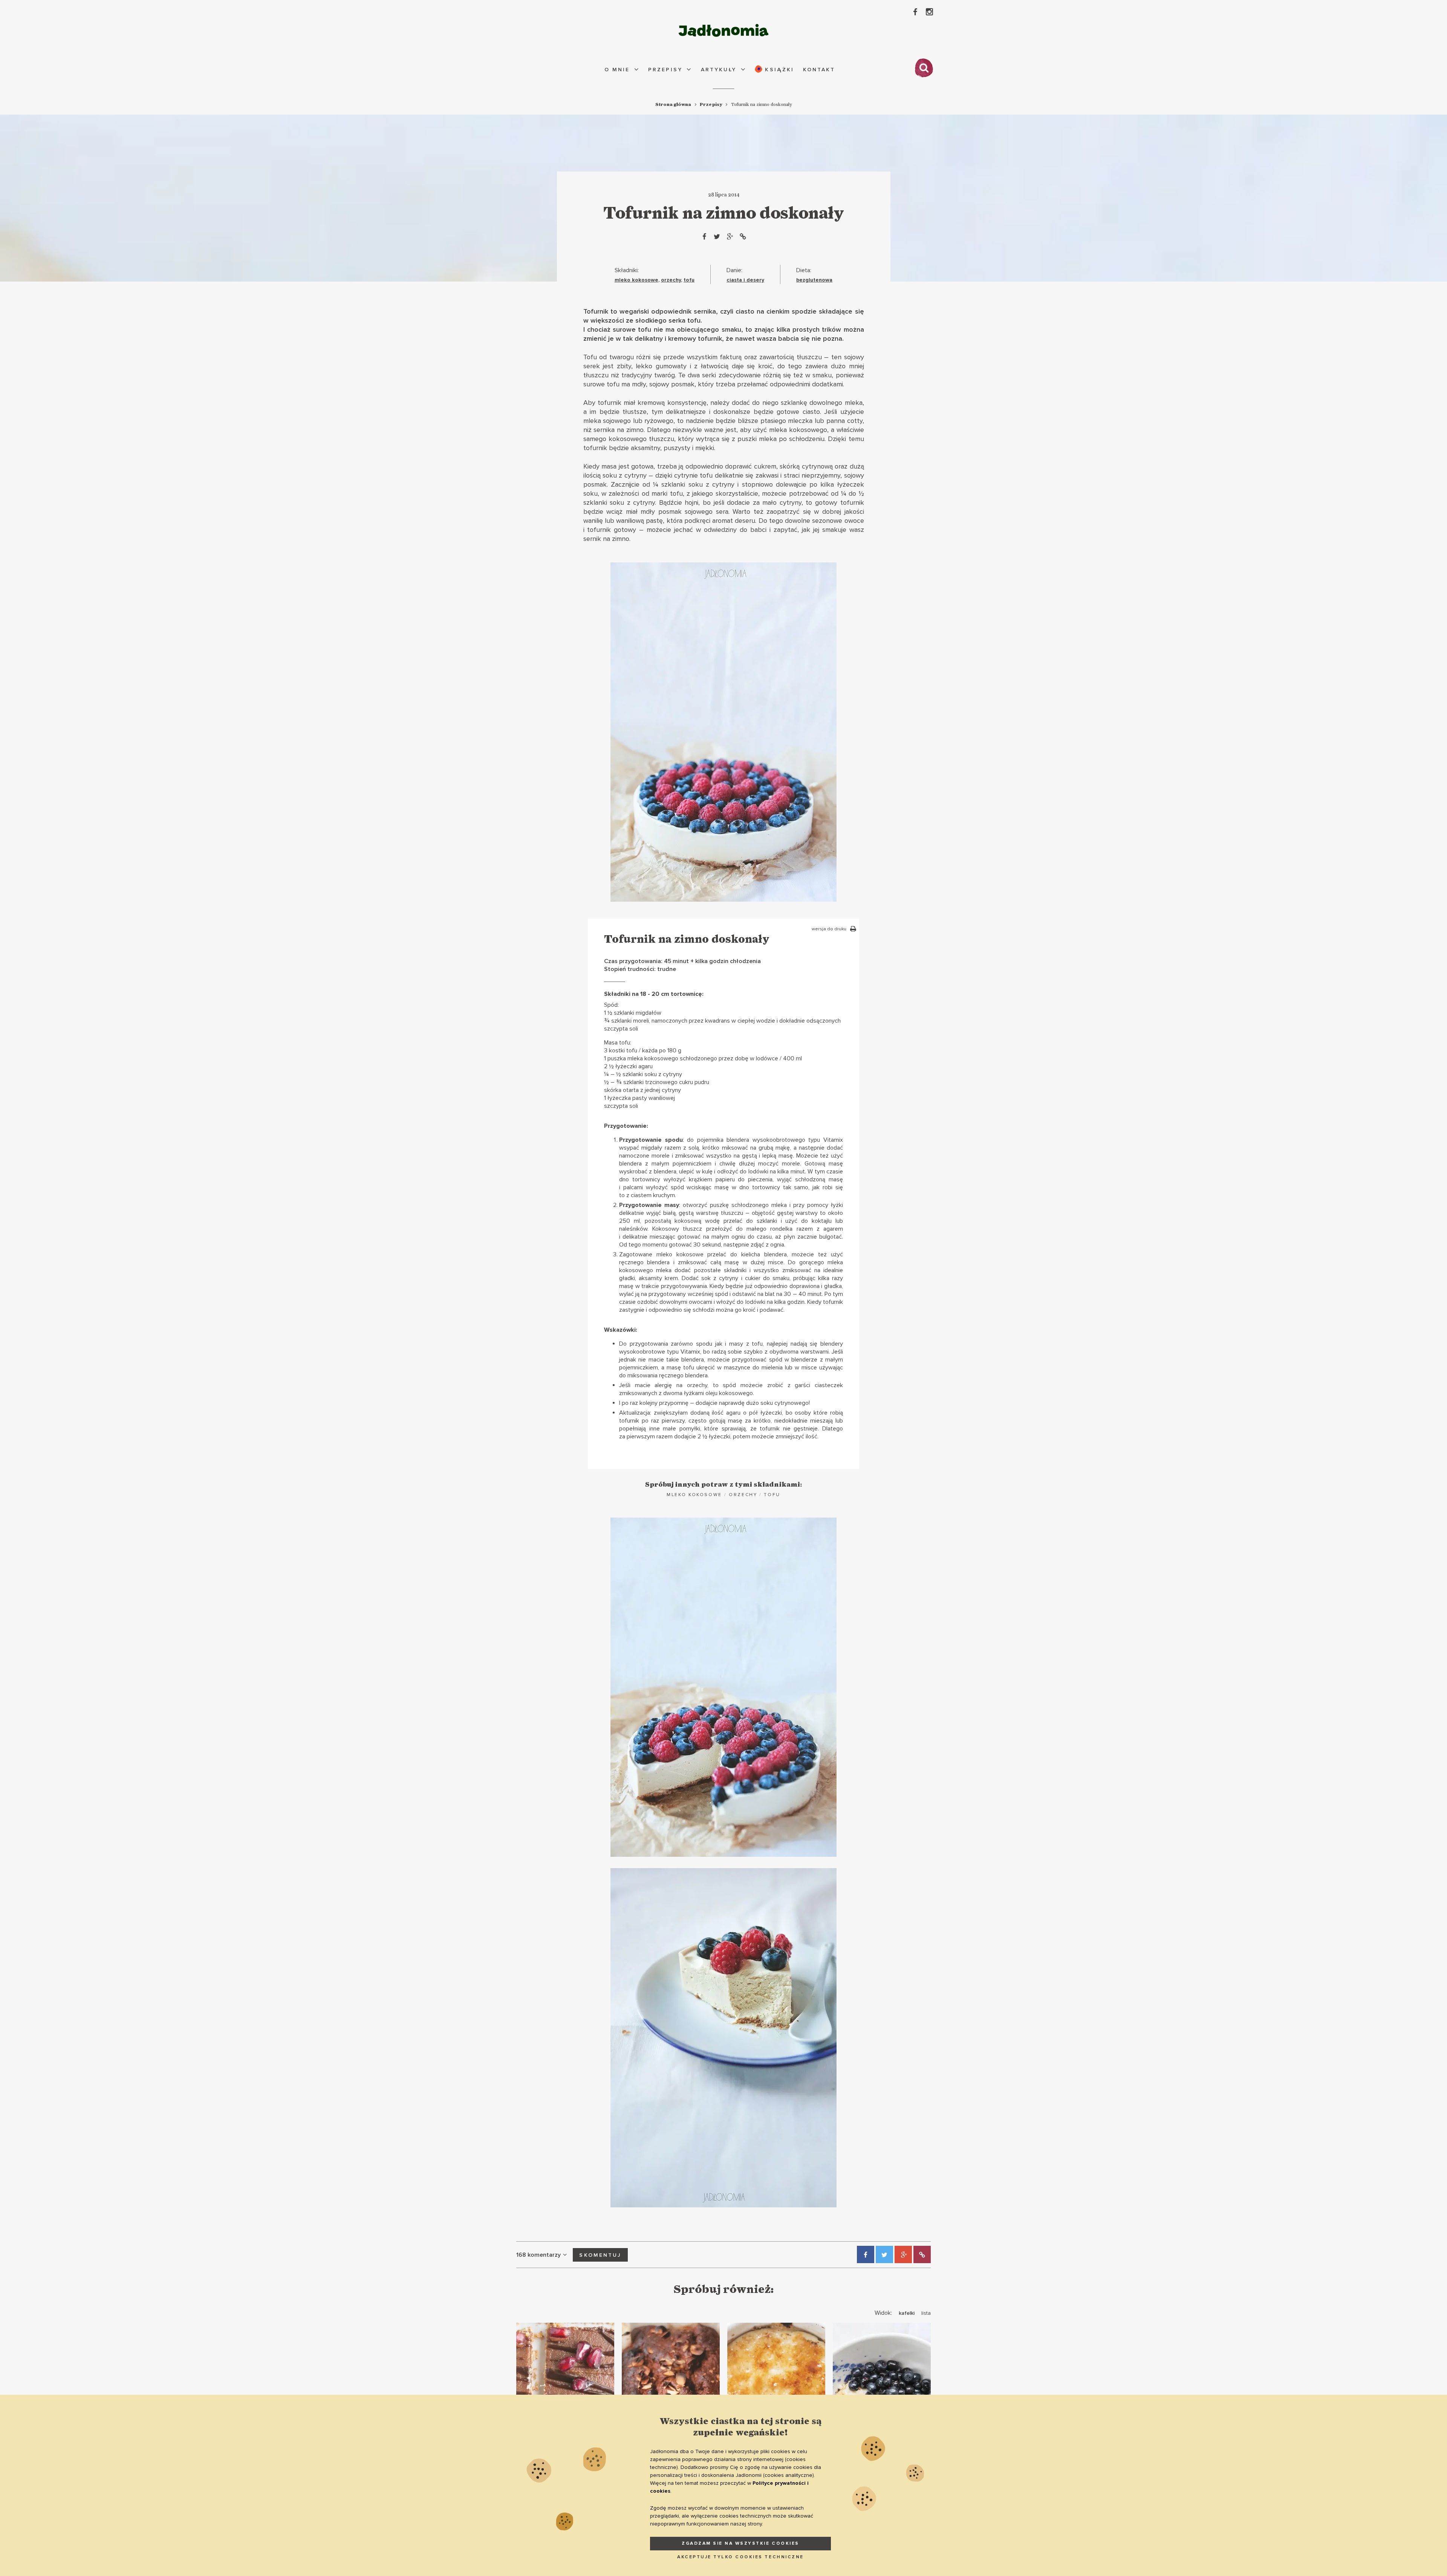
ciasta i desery (745, 280)
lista (926, 2313)
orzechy (671, 280)
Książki (778, 70)
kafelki (907, 2313)
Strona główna (673, 104)
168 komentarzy (538, 2255)
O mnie (617, 70)
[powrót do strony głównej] (723, 30)
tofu (689, 280)
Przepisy (665, 70)
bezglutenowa (814, 280)
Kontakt (819, 70)
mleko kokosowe (636, 280)
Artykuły (719, 70)
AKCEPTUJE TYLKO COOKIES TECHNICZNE (740, 2557)
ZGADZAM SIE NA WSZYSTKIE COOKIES (740, 2543)
